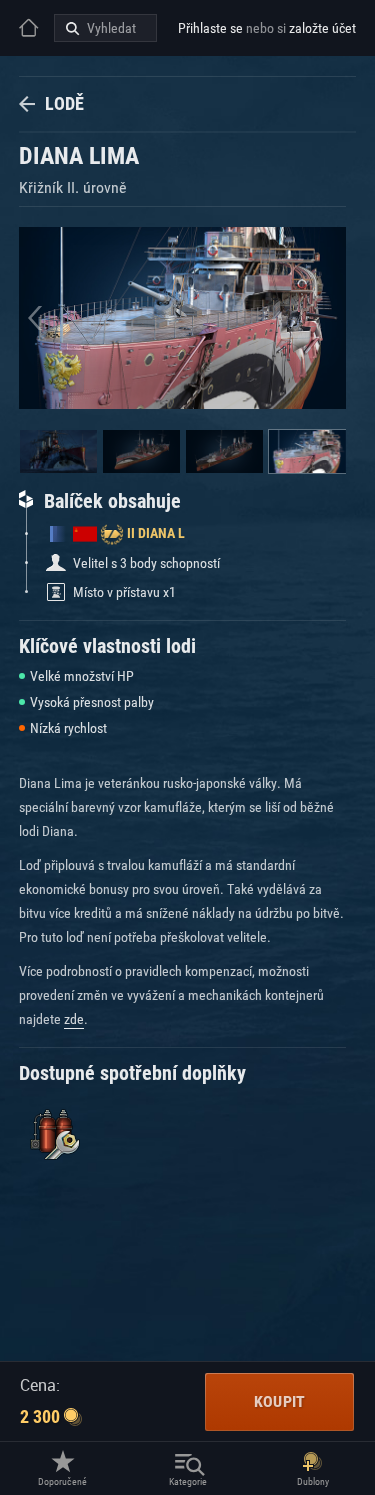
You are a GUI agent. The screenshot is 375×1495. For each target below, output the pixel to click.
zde (74, 1019)
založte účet (322, 28)
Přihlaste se (210, 28)
